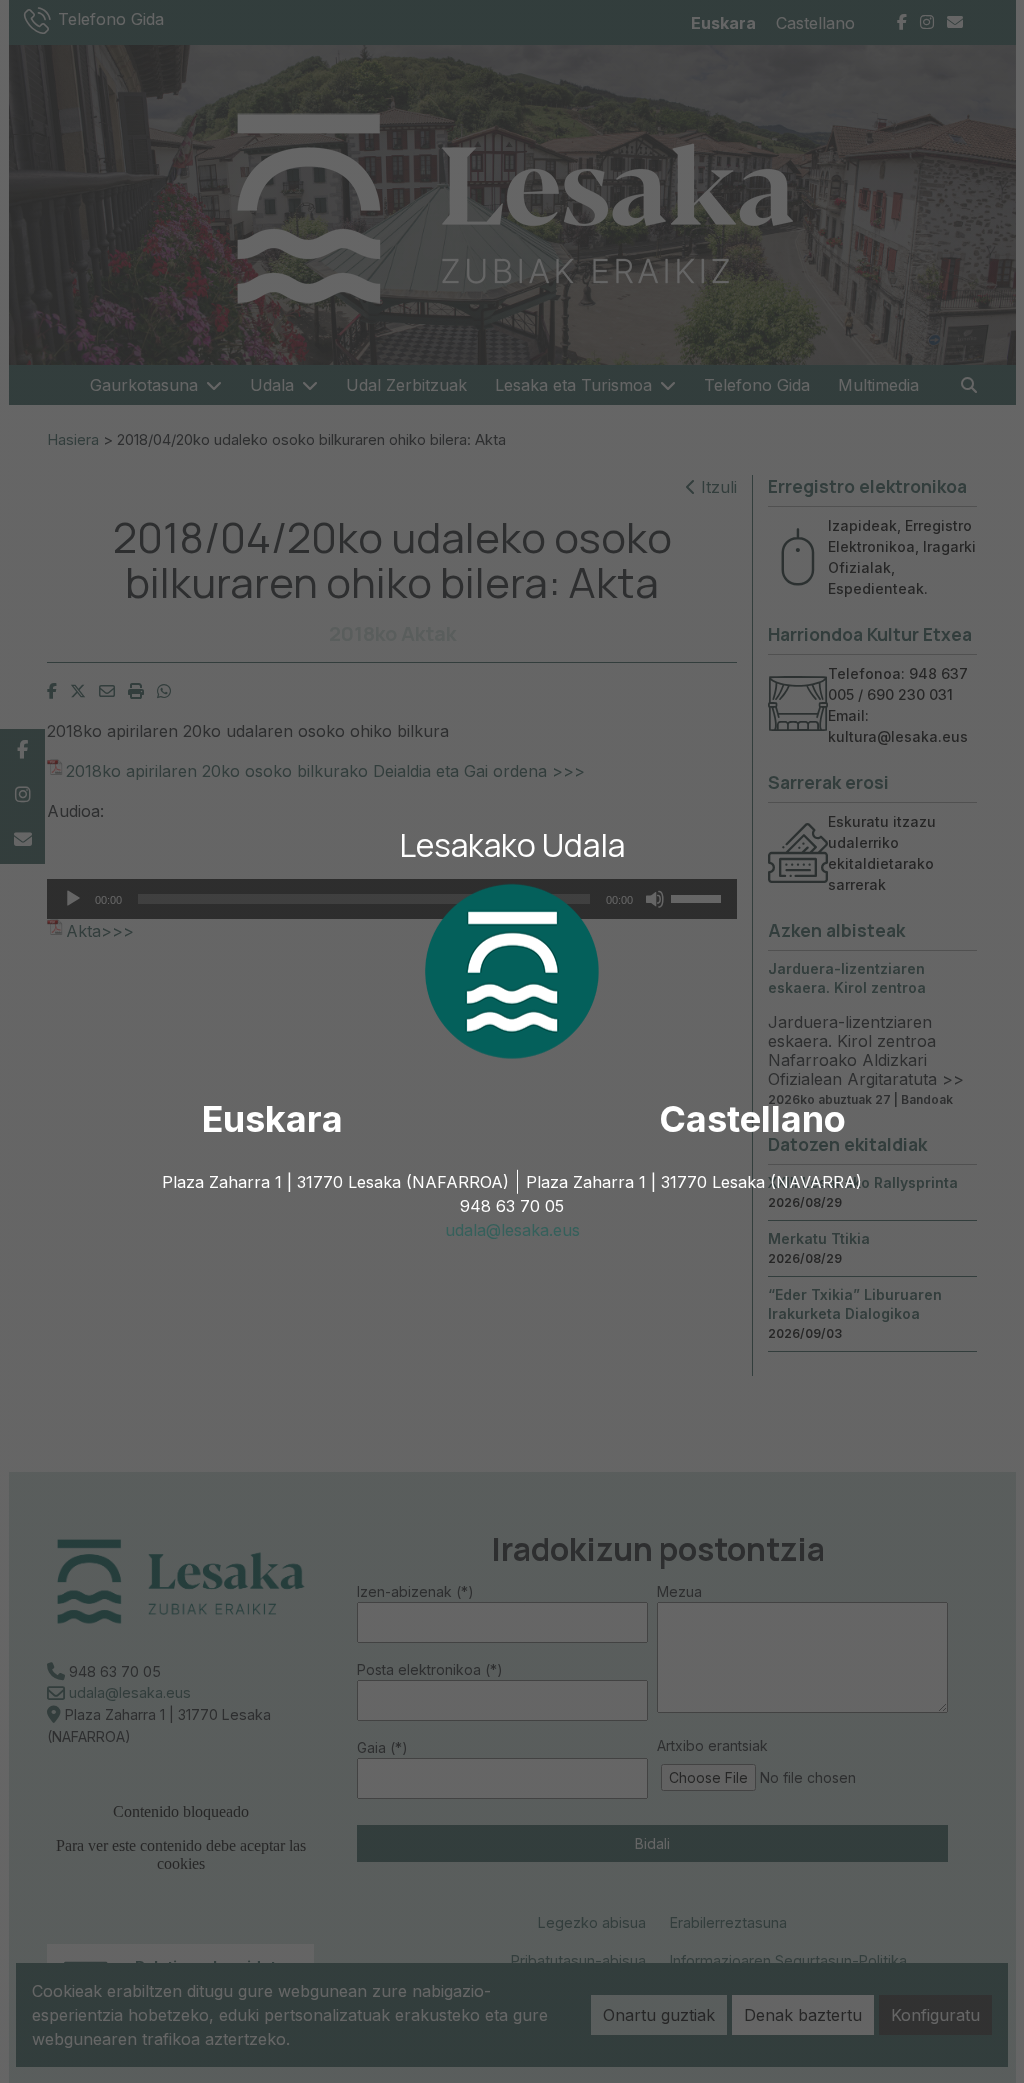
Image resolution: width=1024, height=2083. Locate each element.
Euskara (272, 1119)
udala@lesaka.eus (512, 1230)
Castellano (752, 1119)
